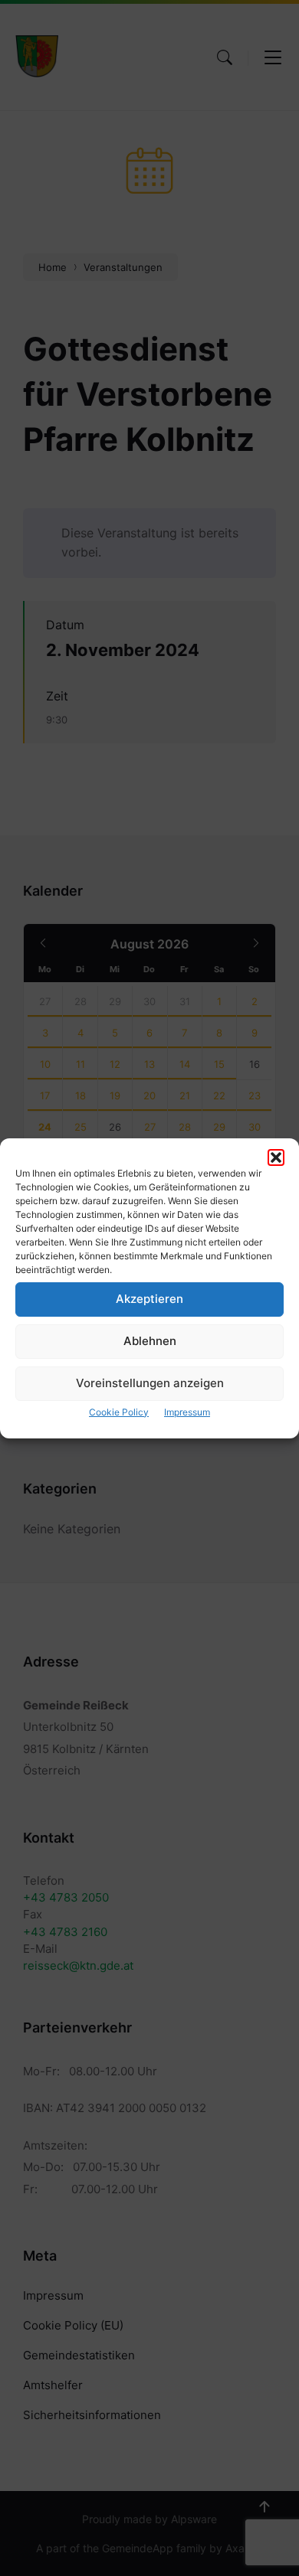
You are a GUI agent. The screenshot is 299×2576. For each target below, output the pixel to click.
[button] (276, 1157)
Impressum (187, 1412)
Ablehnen (150, 1341)
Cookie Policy (119, 1412)
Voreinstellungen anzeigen (150, 1383)
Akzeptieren (149, 1299)
